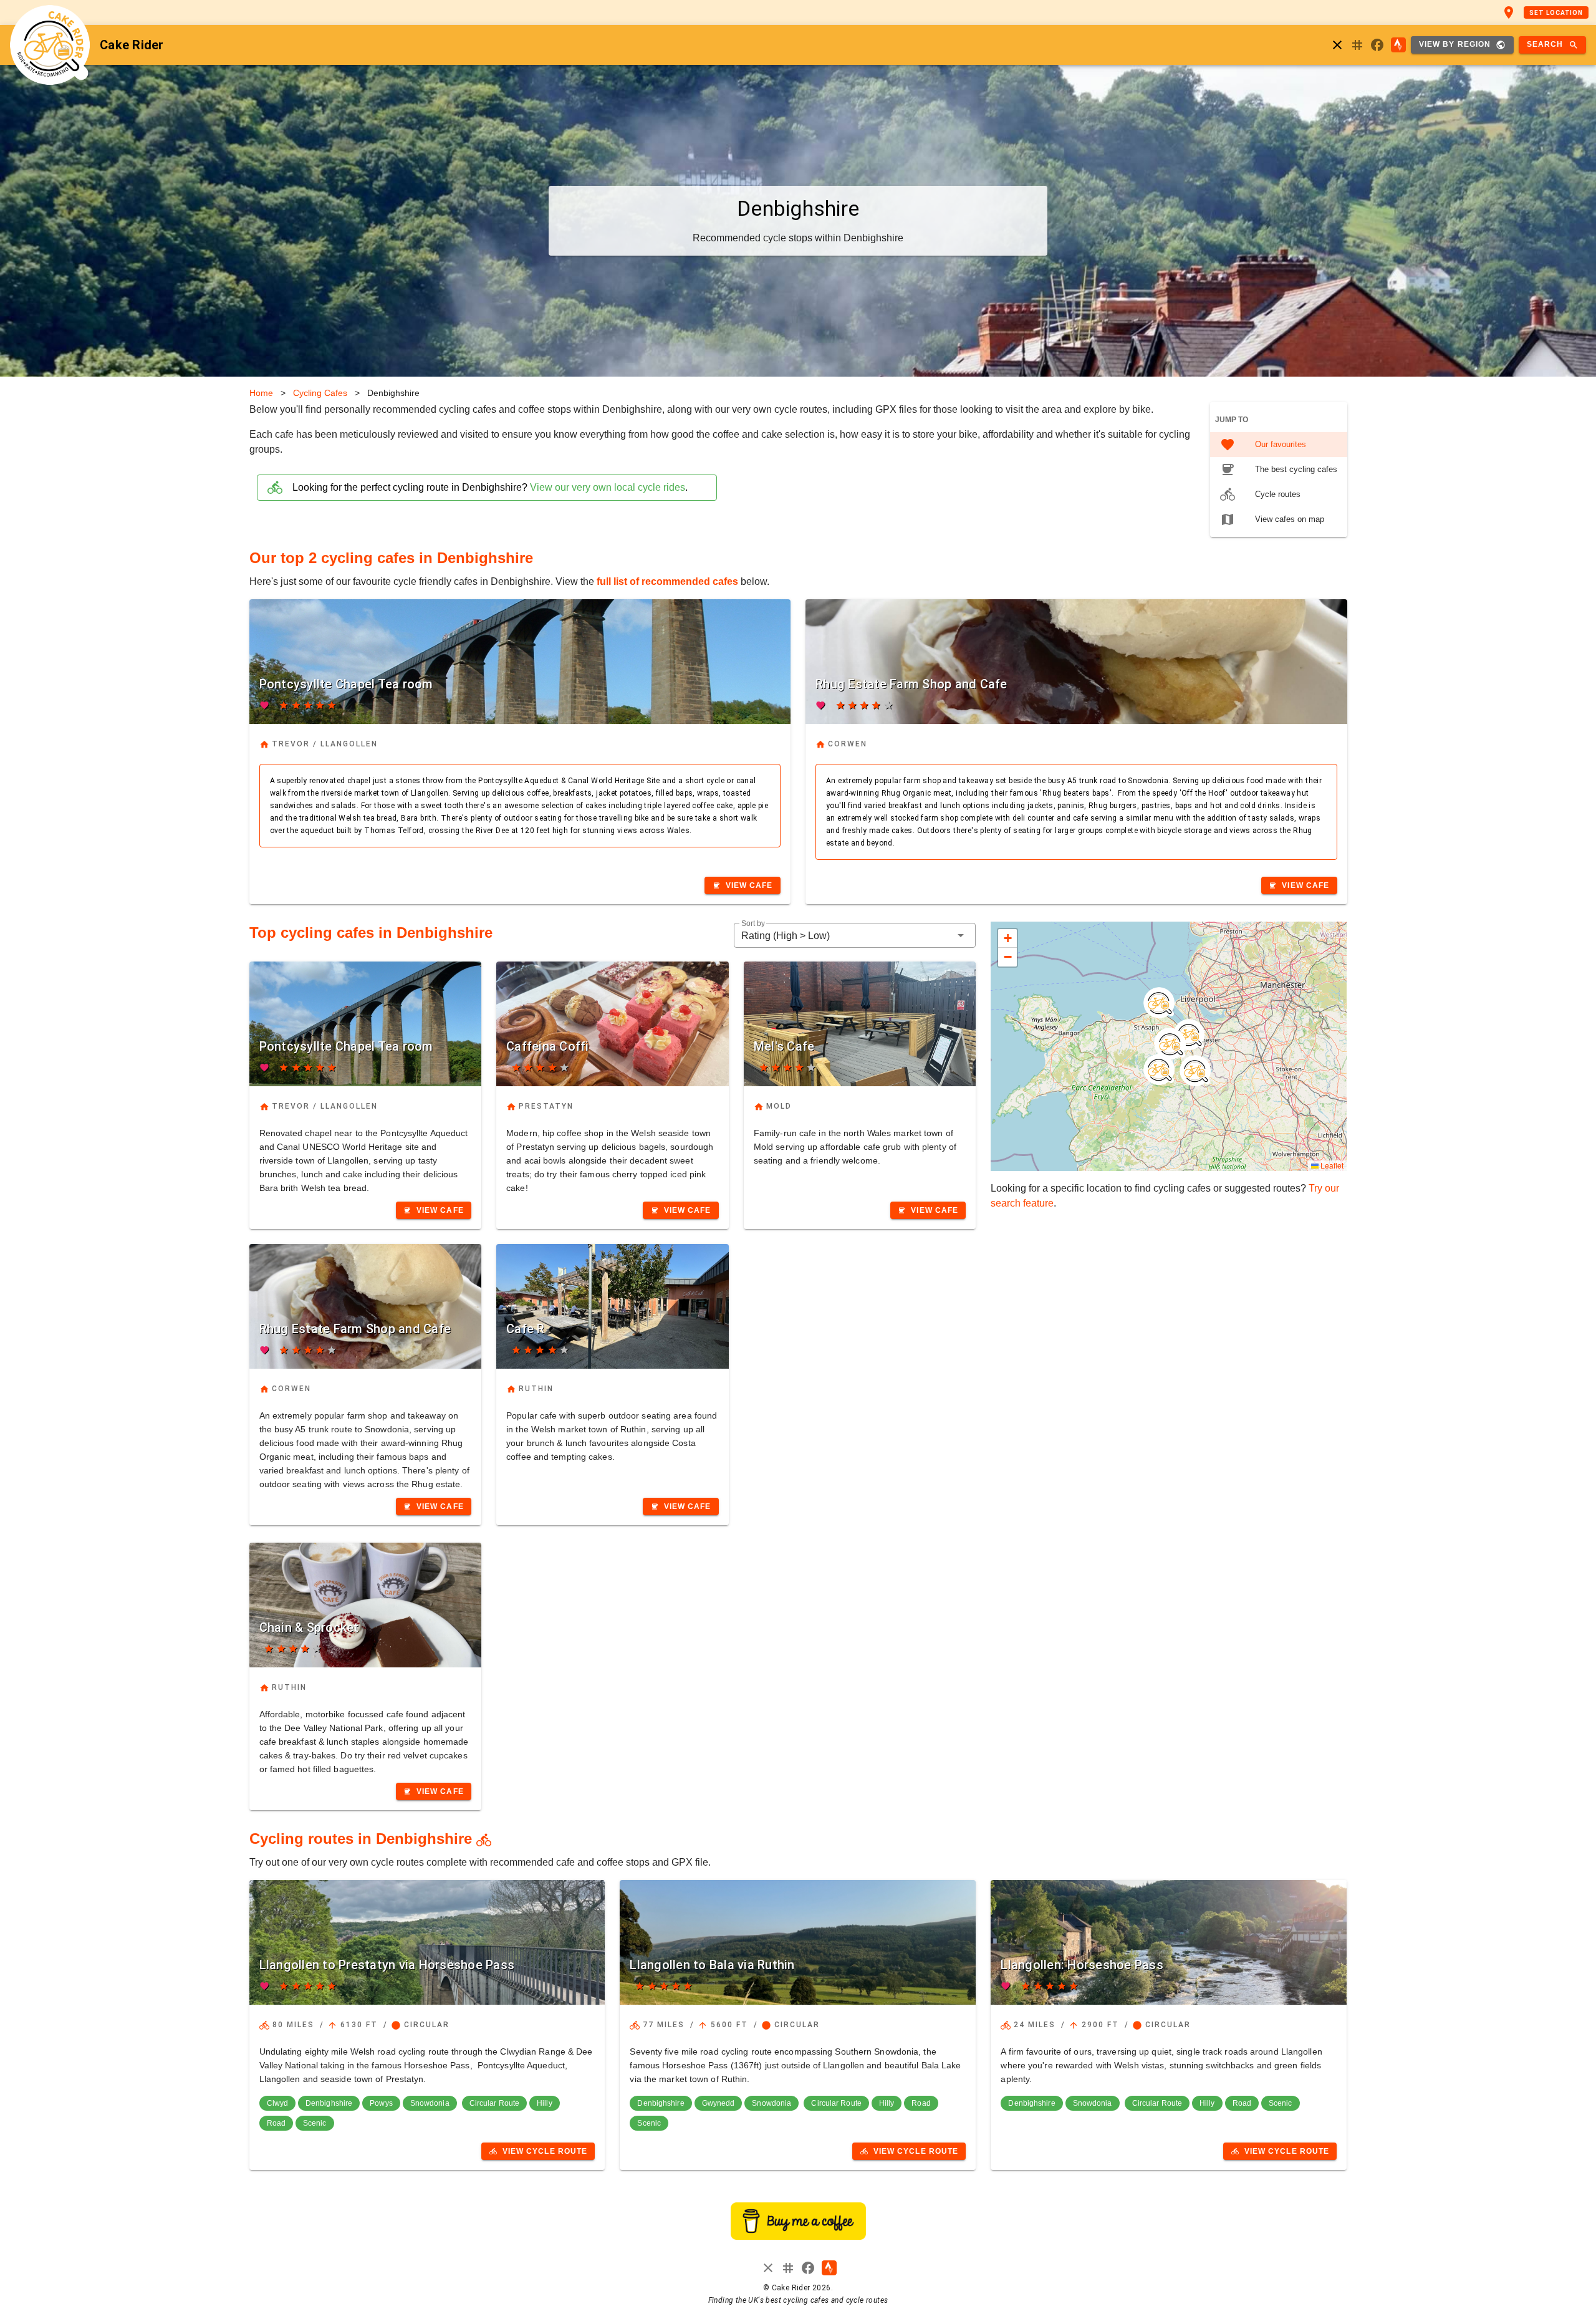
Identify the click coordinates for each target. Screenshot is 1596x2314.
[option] (1279, 445)
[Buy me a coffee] (798, 2236)
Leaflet (1331, 1165)
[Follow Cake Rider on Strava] (1398, 45)
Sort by (753, 924)
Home (261, 393)
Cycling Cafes (320, 393)
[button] (855, 935)
